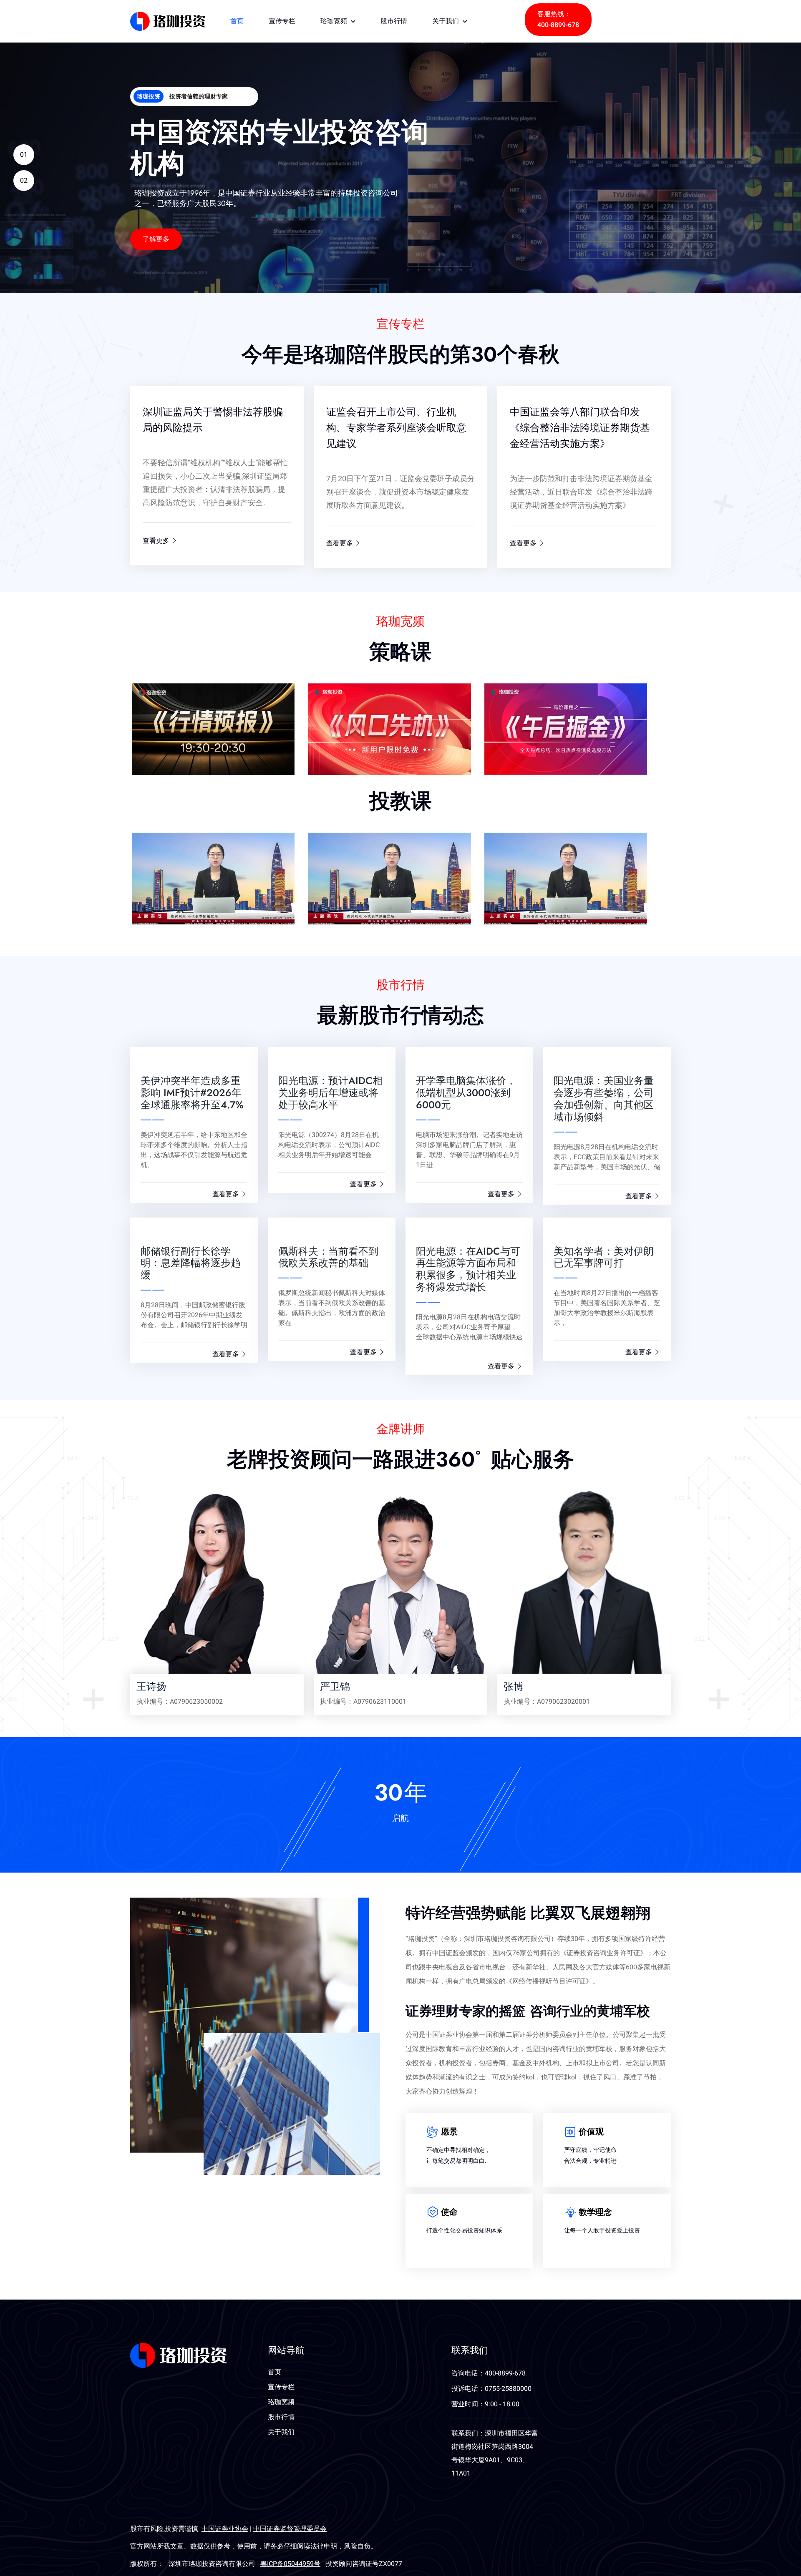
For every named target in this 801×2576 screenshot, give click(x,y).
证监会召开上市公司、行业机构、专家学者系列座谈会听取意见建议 (396, 428)
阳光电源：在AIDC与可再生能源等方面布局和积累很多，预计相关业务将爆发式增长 (468, 1269)
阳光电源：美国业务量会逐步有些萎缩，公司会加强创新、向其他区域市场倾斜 (604, 1098)
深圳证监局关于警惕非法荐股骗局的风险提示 (213, 420)
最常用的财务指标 (504, 854)
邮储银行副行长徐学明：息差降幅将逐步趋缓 (191, 1263)
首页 (237, 21)
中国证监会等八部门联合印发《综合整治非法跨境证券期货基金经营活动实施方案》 (580, 428)
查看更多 (157, 541)
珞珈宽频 (335, 21)
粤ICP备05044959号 (290, 2564)
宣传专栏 (282, 21)
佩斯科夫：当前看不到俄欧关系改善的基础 (328, 1257)
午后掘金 (503, 705)
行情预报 (150, 705)
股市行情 (394, 21)
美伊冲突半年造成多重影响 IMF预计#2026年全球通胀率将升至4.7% (192, 1093)
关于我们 (447, 21)
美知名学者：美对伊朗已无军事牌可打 (604, 1257)
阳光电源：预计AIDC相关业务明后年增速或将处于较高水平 (330, 1093)
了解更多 (156, 239)
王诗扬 (151, 1686)
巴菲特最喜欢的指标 (327, 854)
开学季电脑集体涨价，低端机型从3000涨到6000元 (466, 1093)
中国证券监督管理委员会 (290, 2529)
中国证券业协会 (225, 2529)
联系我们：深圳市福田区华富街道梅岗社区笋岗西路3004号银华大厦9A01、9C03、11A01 (495, 2453)
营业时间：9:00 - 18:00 (485, 2404)
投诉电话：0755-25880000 (491, 2389)
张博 (514, 1686)
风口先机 (326, 705)
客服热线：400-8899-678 (558, 20)
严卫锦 (335, 1686)
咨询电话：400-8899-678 (489, 2373)
